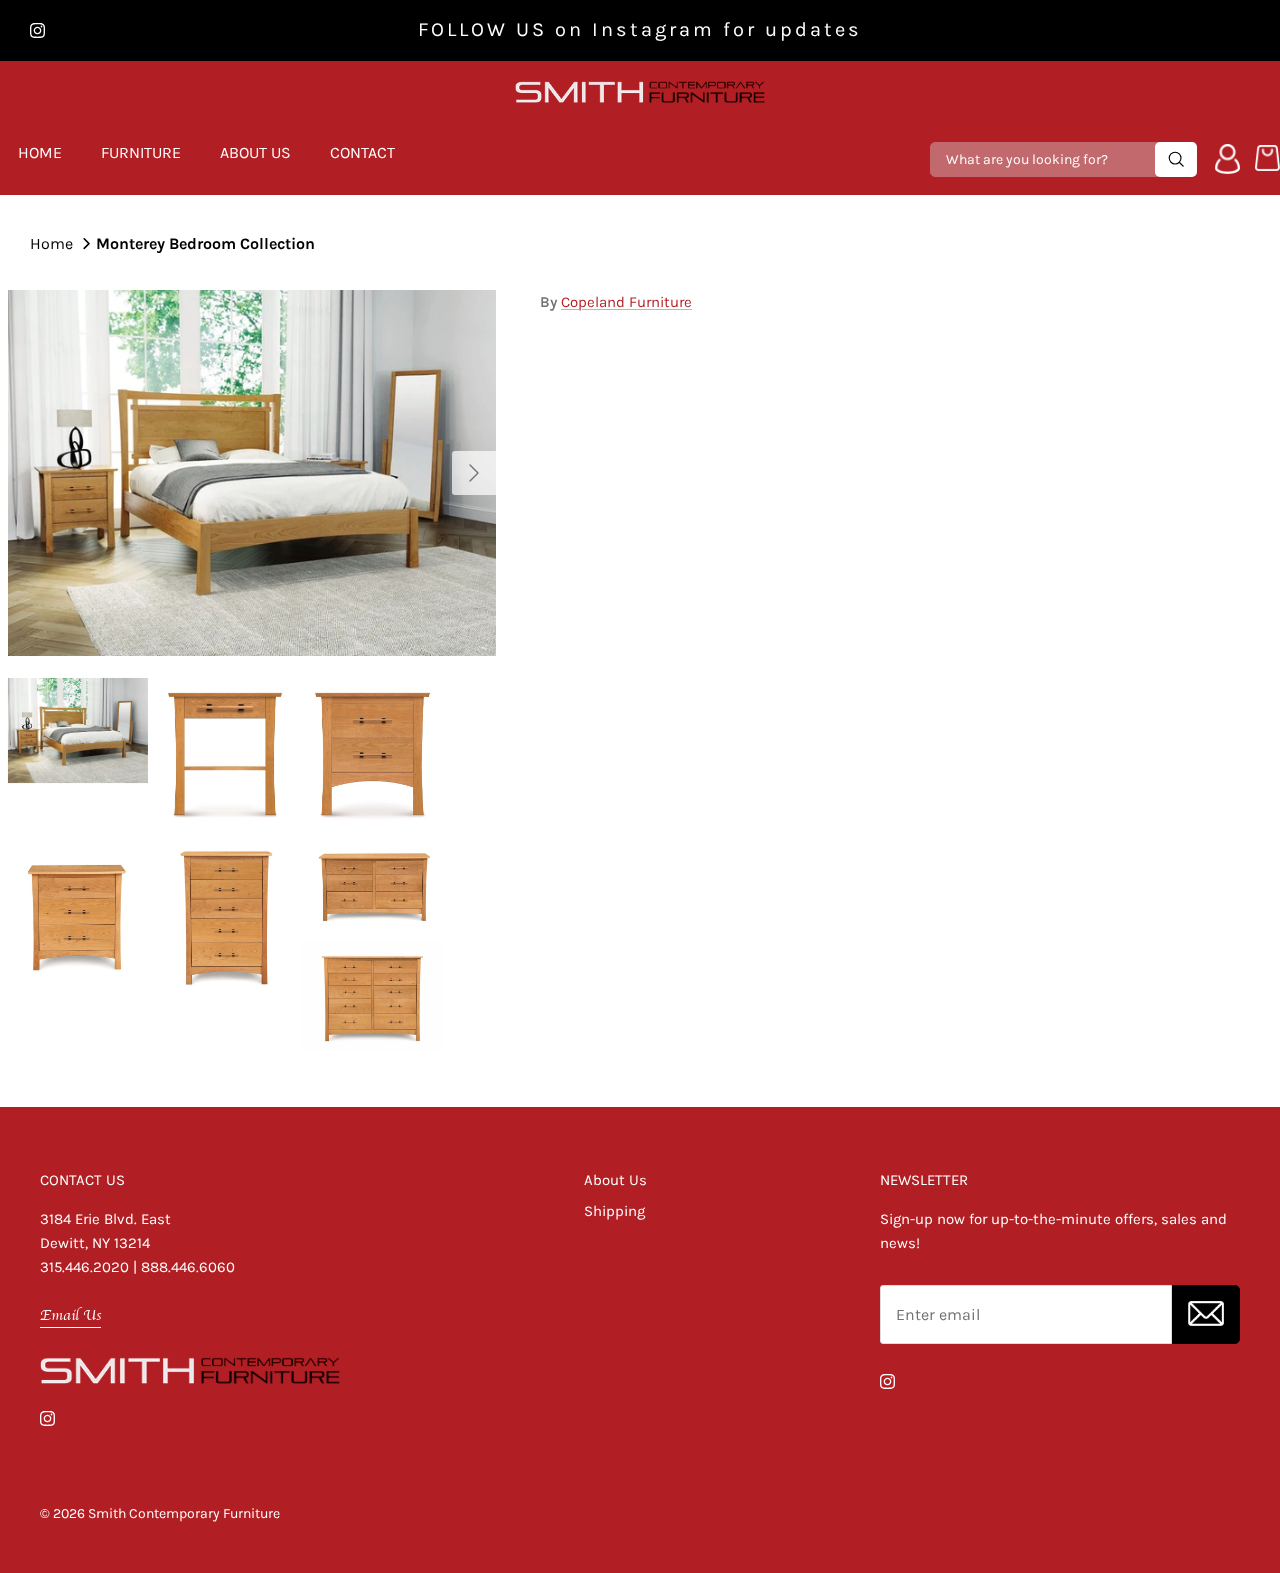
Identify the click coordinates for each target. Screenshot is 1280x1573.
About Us (255, 152)
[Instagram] (37, 30)
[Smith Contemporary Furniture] (640, 92)
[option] (252, 473)
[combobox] (1045, 159)
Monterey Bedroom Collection (205, 242)
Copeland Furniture (626, 302)
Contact (362, 152)
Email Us (70, 1315)
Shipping (614, 1211)
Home (40, 152)
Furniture (141, 152)
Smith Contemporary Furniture (184, 1513)
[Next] (474, 473)
